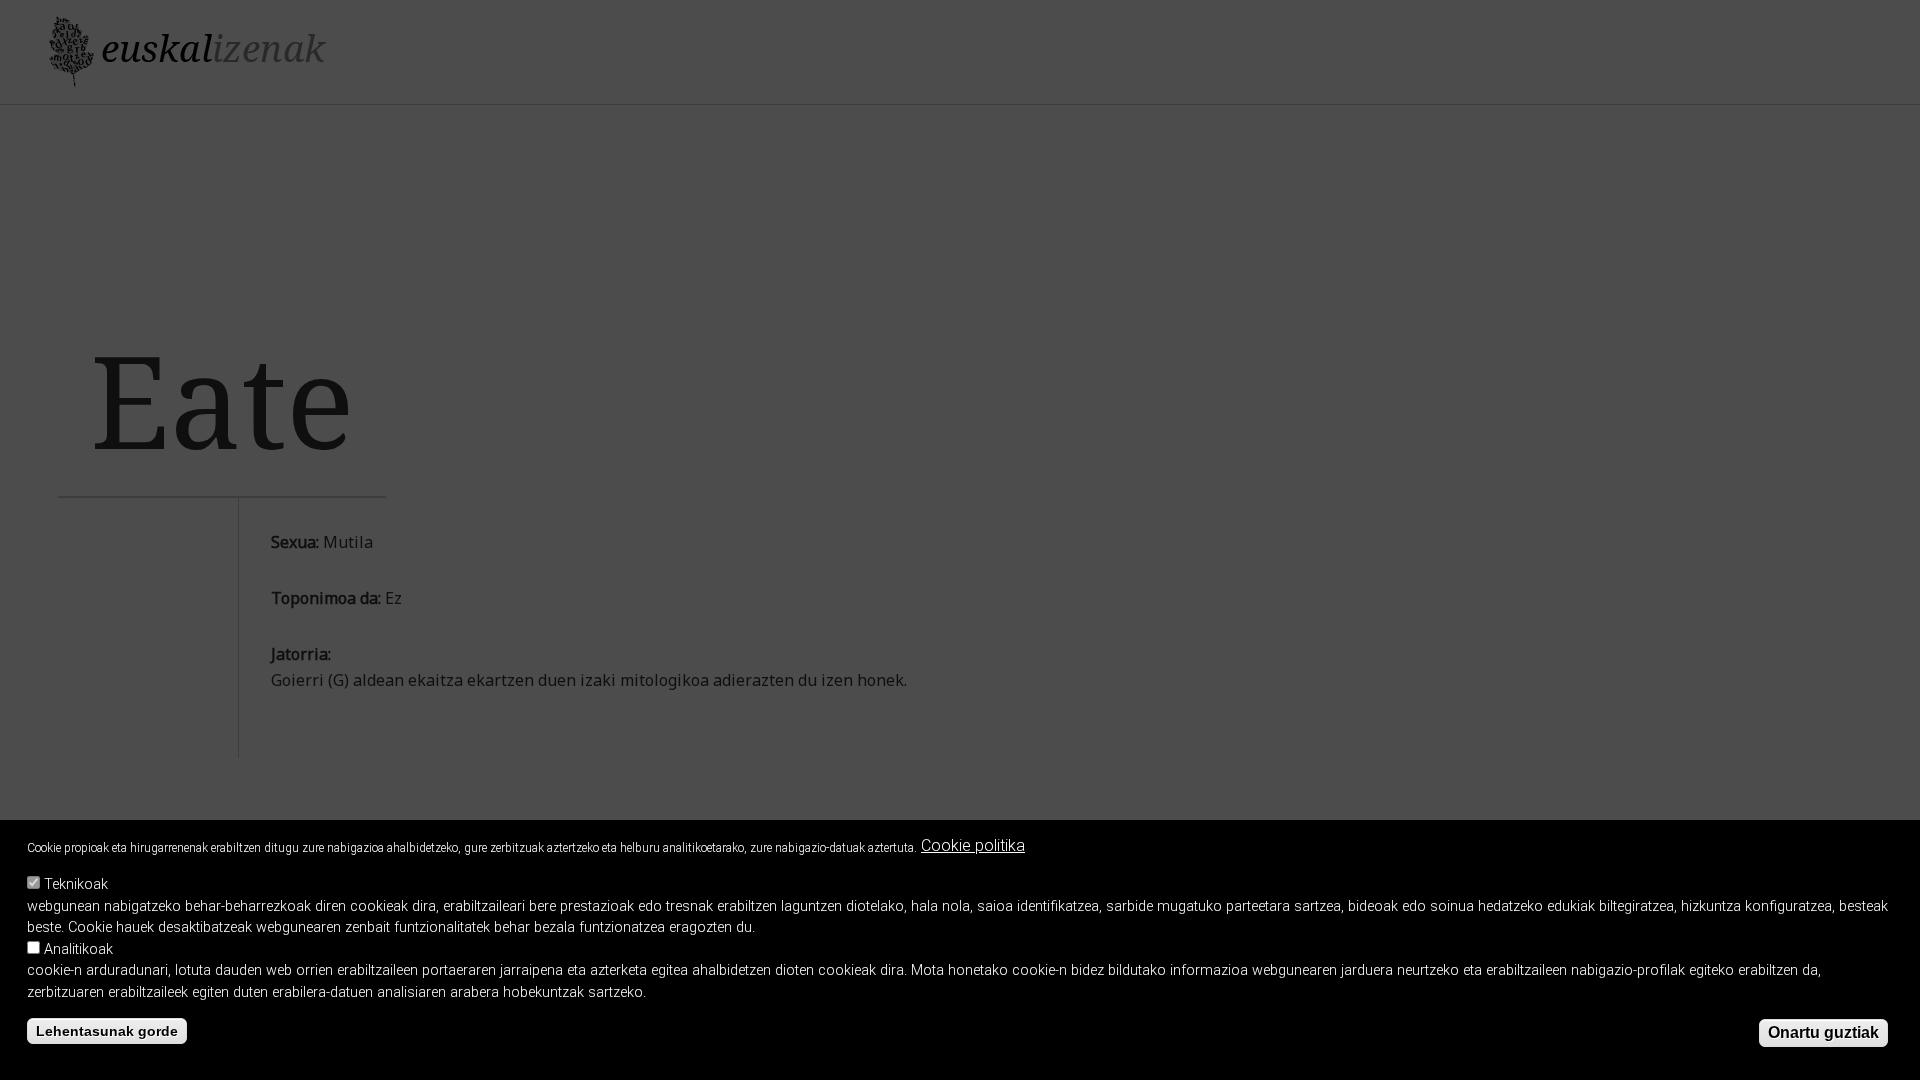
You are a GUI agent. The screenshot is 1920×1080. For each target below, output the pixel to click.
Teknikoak (76, 884)
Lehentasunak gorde (107, 1031)
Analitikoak (78, 949)
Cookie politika (973, 845)
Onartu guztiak (1823, 1033)
